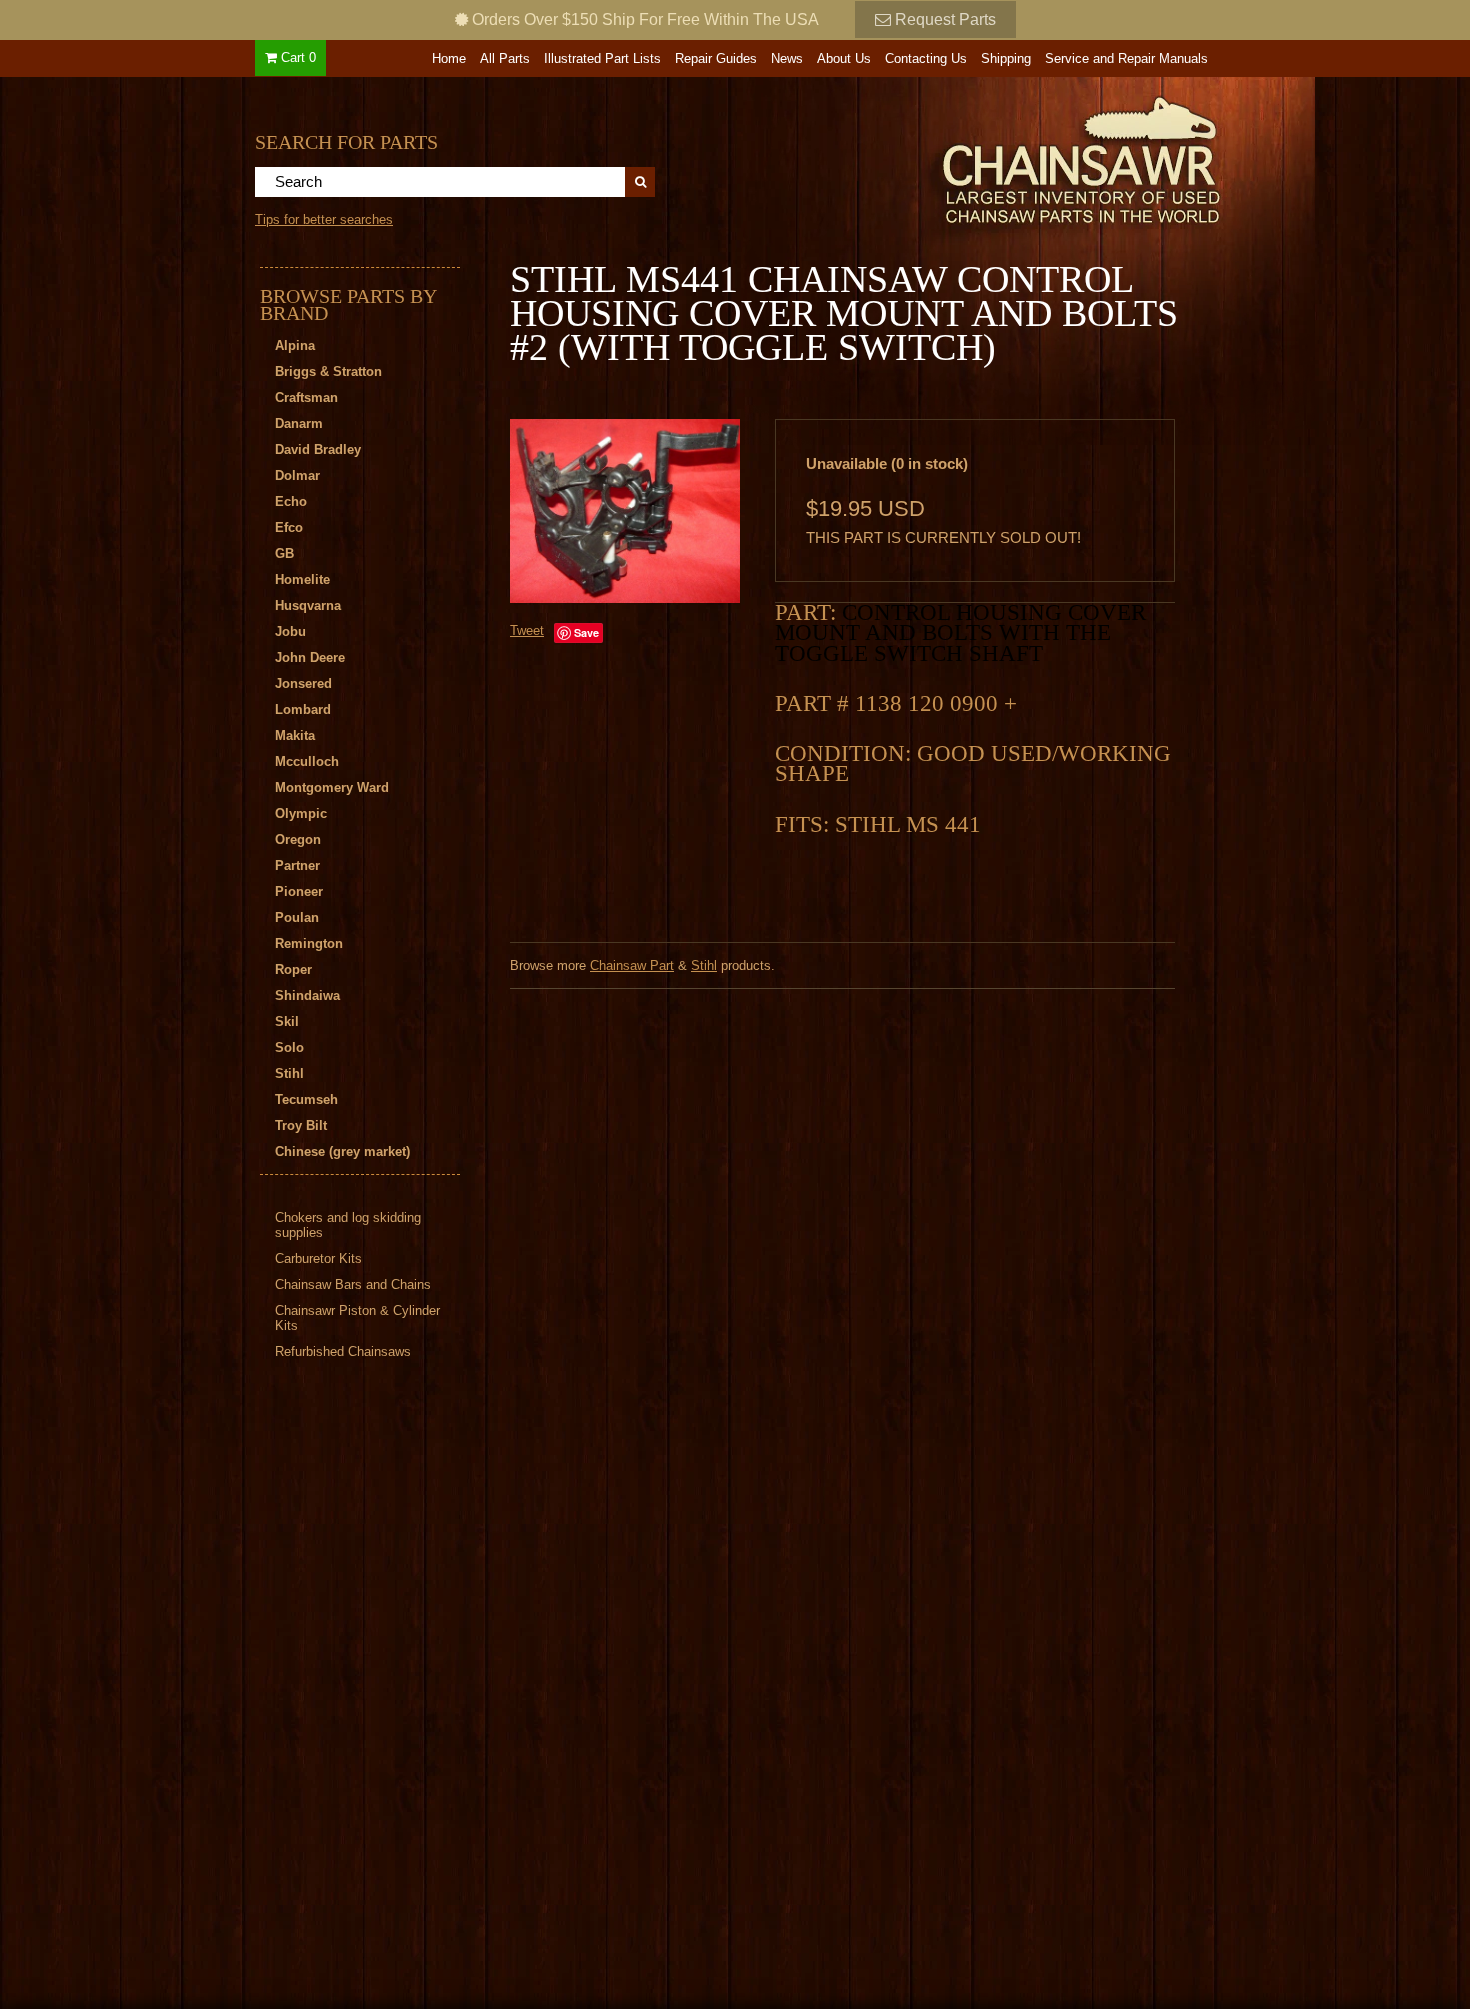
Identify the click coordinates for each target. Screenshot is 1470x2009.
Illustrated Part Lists (602, 58)
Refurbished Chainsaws (343, 1351)
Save (586, 632)
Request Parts (943, 19)
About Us (844, 58)
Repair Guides (716, 58)
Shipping (1006, 58)
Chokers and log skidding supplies (348, 1225)
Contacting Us (926, 58)
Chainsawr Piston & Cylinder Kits (357, 1318)
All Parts (505, 58)
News (787, 58)
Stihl (704, 965)
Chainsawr (972, 157)
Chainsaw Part (632, 965)
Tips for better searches (324, 219)
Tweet (527, 630)
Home (449, 58)
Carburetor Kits (318, 1258)
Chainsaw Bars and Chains (353, 1284)
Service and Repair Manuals (1126, 58)
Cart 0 (296, 57)
